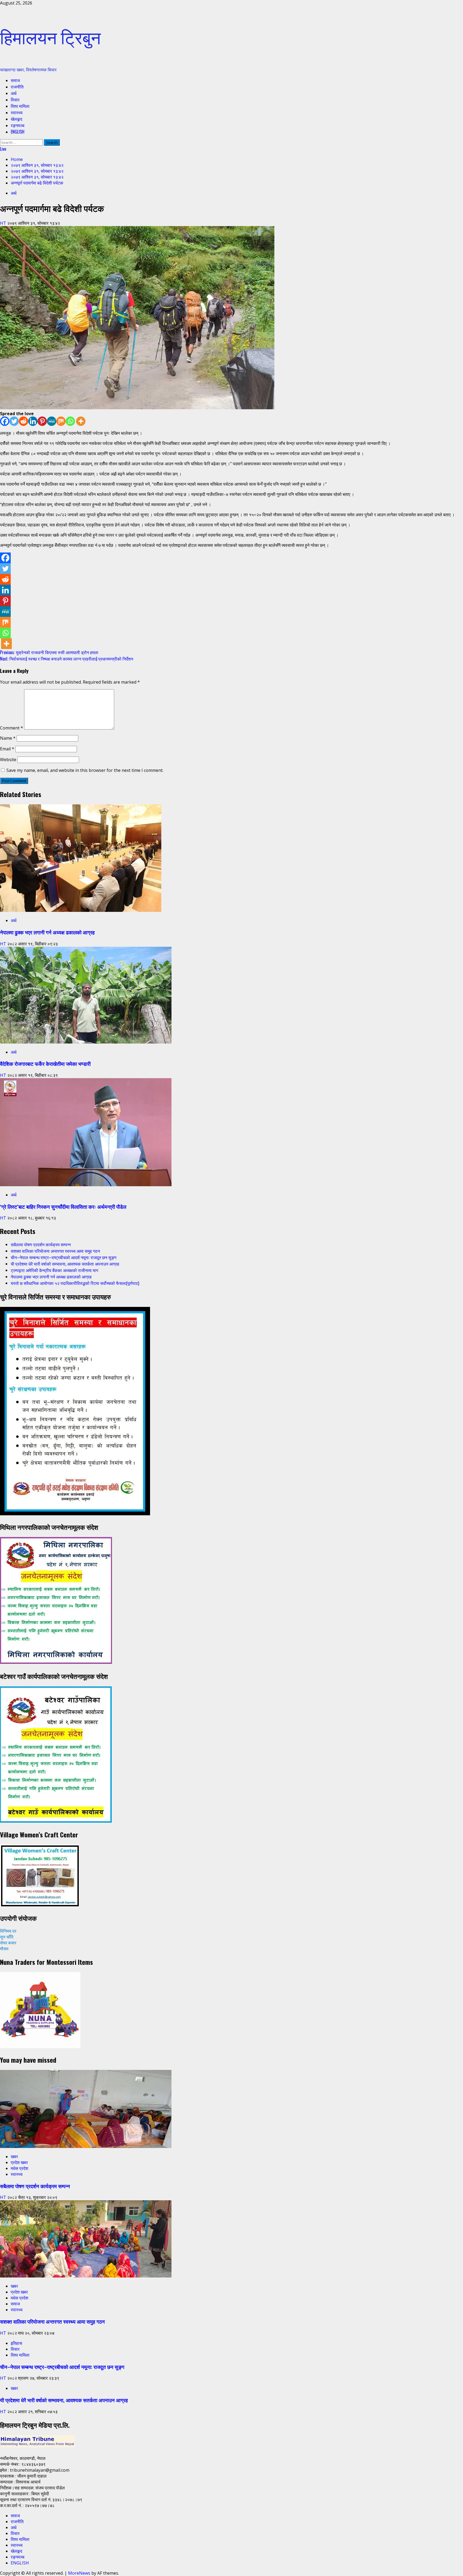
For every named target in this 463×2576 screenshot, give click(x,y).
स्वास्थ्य (17, 112)
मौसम (4, 1949)
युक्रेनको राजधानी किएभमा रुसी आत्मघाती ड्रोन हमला (49, 652)
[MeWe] (52, 421)
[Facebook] (5, 421)
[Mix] (61, 421)
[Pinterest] (42, 421)
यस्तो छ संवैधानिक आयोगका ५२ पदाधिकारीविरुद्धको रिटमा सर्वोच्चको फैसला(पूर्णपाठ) (75, 1283)
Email (7, 749)
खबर (14, 2157)
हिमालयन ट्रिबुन (50, 36)
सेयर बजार (8, 1943)
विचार (15, 99)
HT (4, 223)
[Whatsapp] (70, 421)
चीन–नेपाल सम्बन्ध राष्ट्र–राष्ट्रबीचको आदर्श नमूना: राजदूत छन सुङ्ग (64, 1257)
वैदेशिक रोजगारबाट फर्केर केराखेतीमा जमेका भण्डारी (45, 1064)
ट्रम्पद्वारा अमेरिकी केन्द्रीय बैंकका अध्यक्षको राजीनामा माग (54, 1270)
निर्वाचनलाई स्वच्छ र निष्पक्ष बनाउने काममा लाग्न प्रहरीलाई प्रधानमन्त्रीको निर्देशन (67, 659)
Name (8, 738)
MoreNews (79, 2573)
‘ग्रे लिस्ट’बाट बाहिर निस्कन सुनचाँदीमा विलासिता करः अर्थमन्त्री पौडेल (63, 1206)
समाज (15, 80)
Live (3, 149)
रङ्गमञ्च (18, 125)
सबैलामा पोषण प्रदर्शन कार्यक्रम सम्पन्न (41, 1244)
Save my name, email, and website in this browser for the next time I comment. (85, 770)
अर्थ (14, 93)
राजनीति (17, 87)
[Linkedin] (33, 421)
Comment (12, 728)
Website (8, 760)
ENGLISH (18, 132)
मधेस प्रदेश (19, 2168)
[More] (81, 421)
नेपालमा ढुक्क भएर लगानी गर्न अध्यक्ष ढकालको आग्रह (47, 932)
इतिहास (16, 2343)
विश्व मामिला (20, 106)
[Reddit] (23, 421)
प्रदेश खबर (19, 2162)
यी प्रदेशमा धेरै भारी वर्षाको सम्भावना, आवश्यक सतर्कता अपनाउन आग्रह (65, 1264)
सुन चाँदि (7, 1937)
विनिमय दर (8, 1931)
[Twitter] (14, 421)
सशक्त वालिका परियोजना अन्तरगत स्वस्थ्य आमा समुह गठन (55, 1251)
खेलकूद (16, 119)
